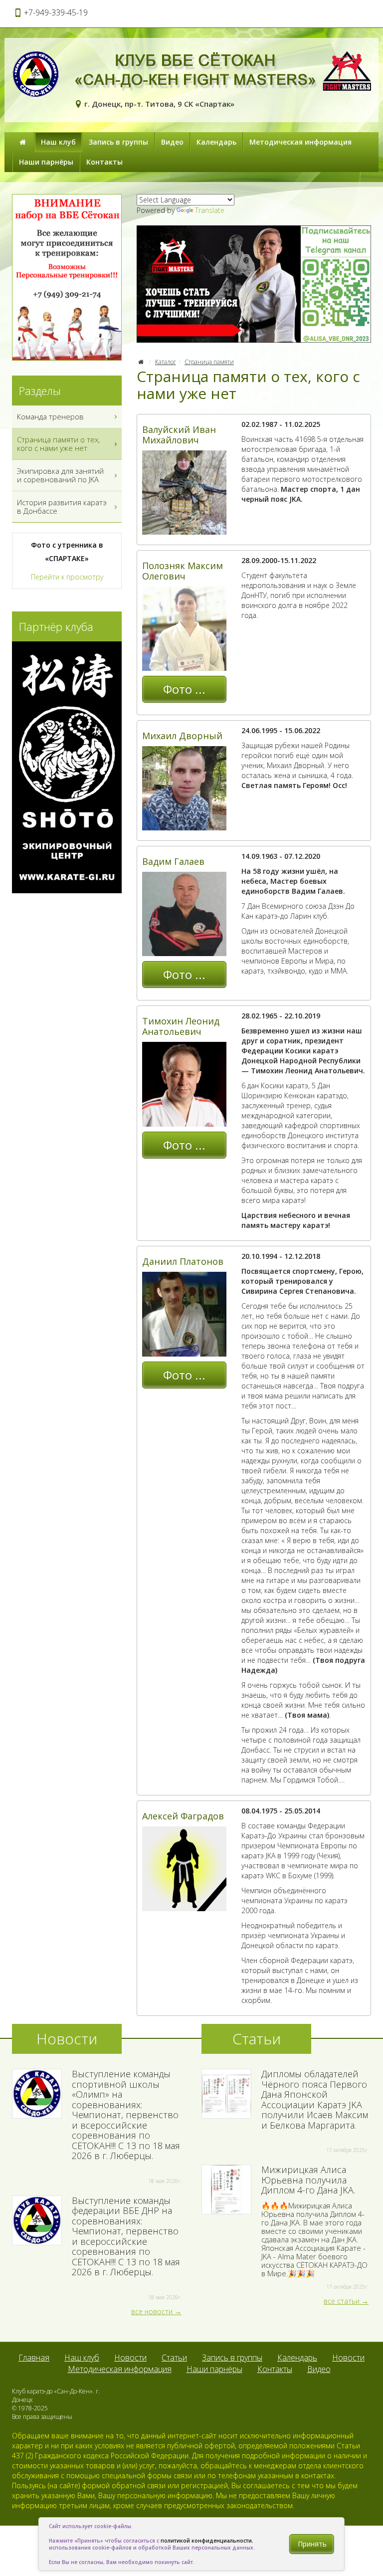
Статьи (174, 2358)
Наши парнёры (46, 162)
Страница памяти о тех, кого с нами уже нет (58, 444)
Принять (312, 2544)
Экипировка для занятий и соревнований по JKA (60, 475)
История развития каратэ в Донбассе (62, 506)
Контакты (104, 162)
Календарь (216, 142)
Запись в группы (118, 142)
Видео (172, 142)
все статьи (342, 2301)
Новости (130, 2358)
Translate (210, 210)
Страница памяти (209, 362)
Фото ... (184, 689)
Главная (34, 2358)
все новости (152, 2311)
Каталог (166, 362)
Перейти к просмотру (67, 577)
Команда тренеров (50, 416)
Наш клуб (58, 142)
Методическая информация (300, 142)
